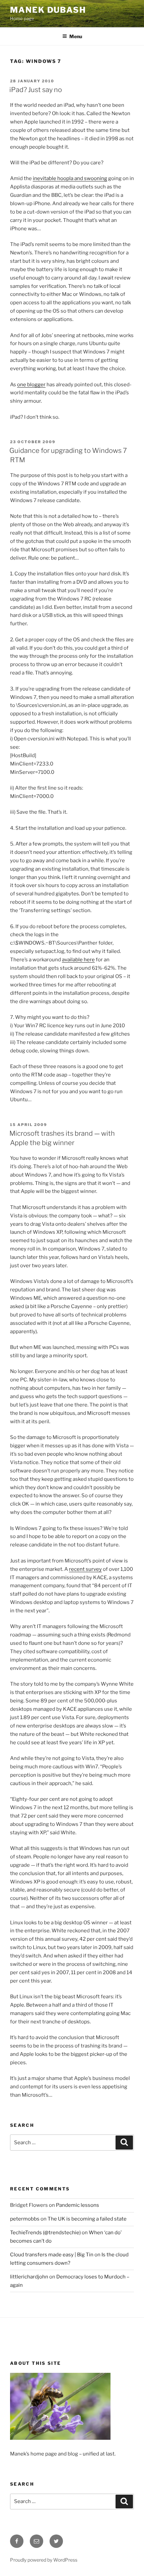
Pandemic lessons (78, 2205)
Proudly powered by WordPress (44, 2560)
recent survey (85, 1569)
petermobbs (25, 2219)
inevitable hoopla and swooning (70, 178)
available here (78, 960)
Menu (76, 36)
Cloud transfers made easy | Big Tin (52, 2255)
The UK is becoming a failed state (87, 2219)
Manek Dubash (48, 10)
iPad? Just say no (36, 90)
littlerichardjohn (29, 2277)
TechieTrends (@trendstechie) (45, 2233)
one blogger (31, 385)
